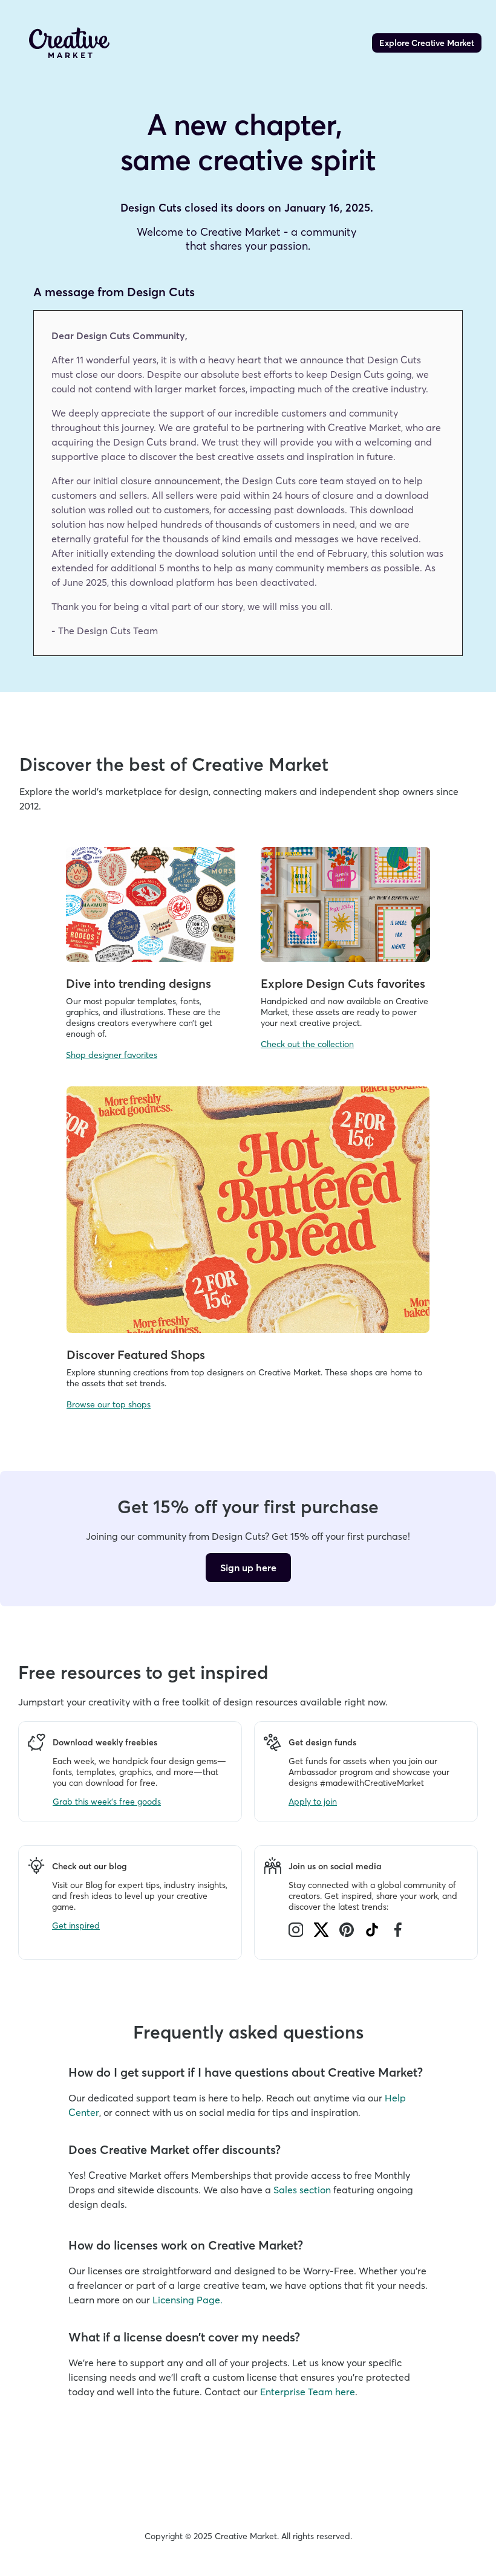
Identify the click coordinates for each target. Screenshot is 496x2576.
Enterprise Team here (308, 2392)
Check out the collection (307, 1044)
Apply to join (313, 1802)
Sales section (302, 2190)
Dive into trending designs (139, 983)
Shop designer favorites (112, 1055)
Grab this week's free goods (107, 1802)
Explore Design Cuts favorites (343, 983)
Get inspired (76, 1926)
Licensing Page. (188, 2300)
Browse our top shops (109, 1404)
